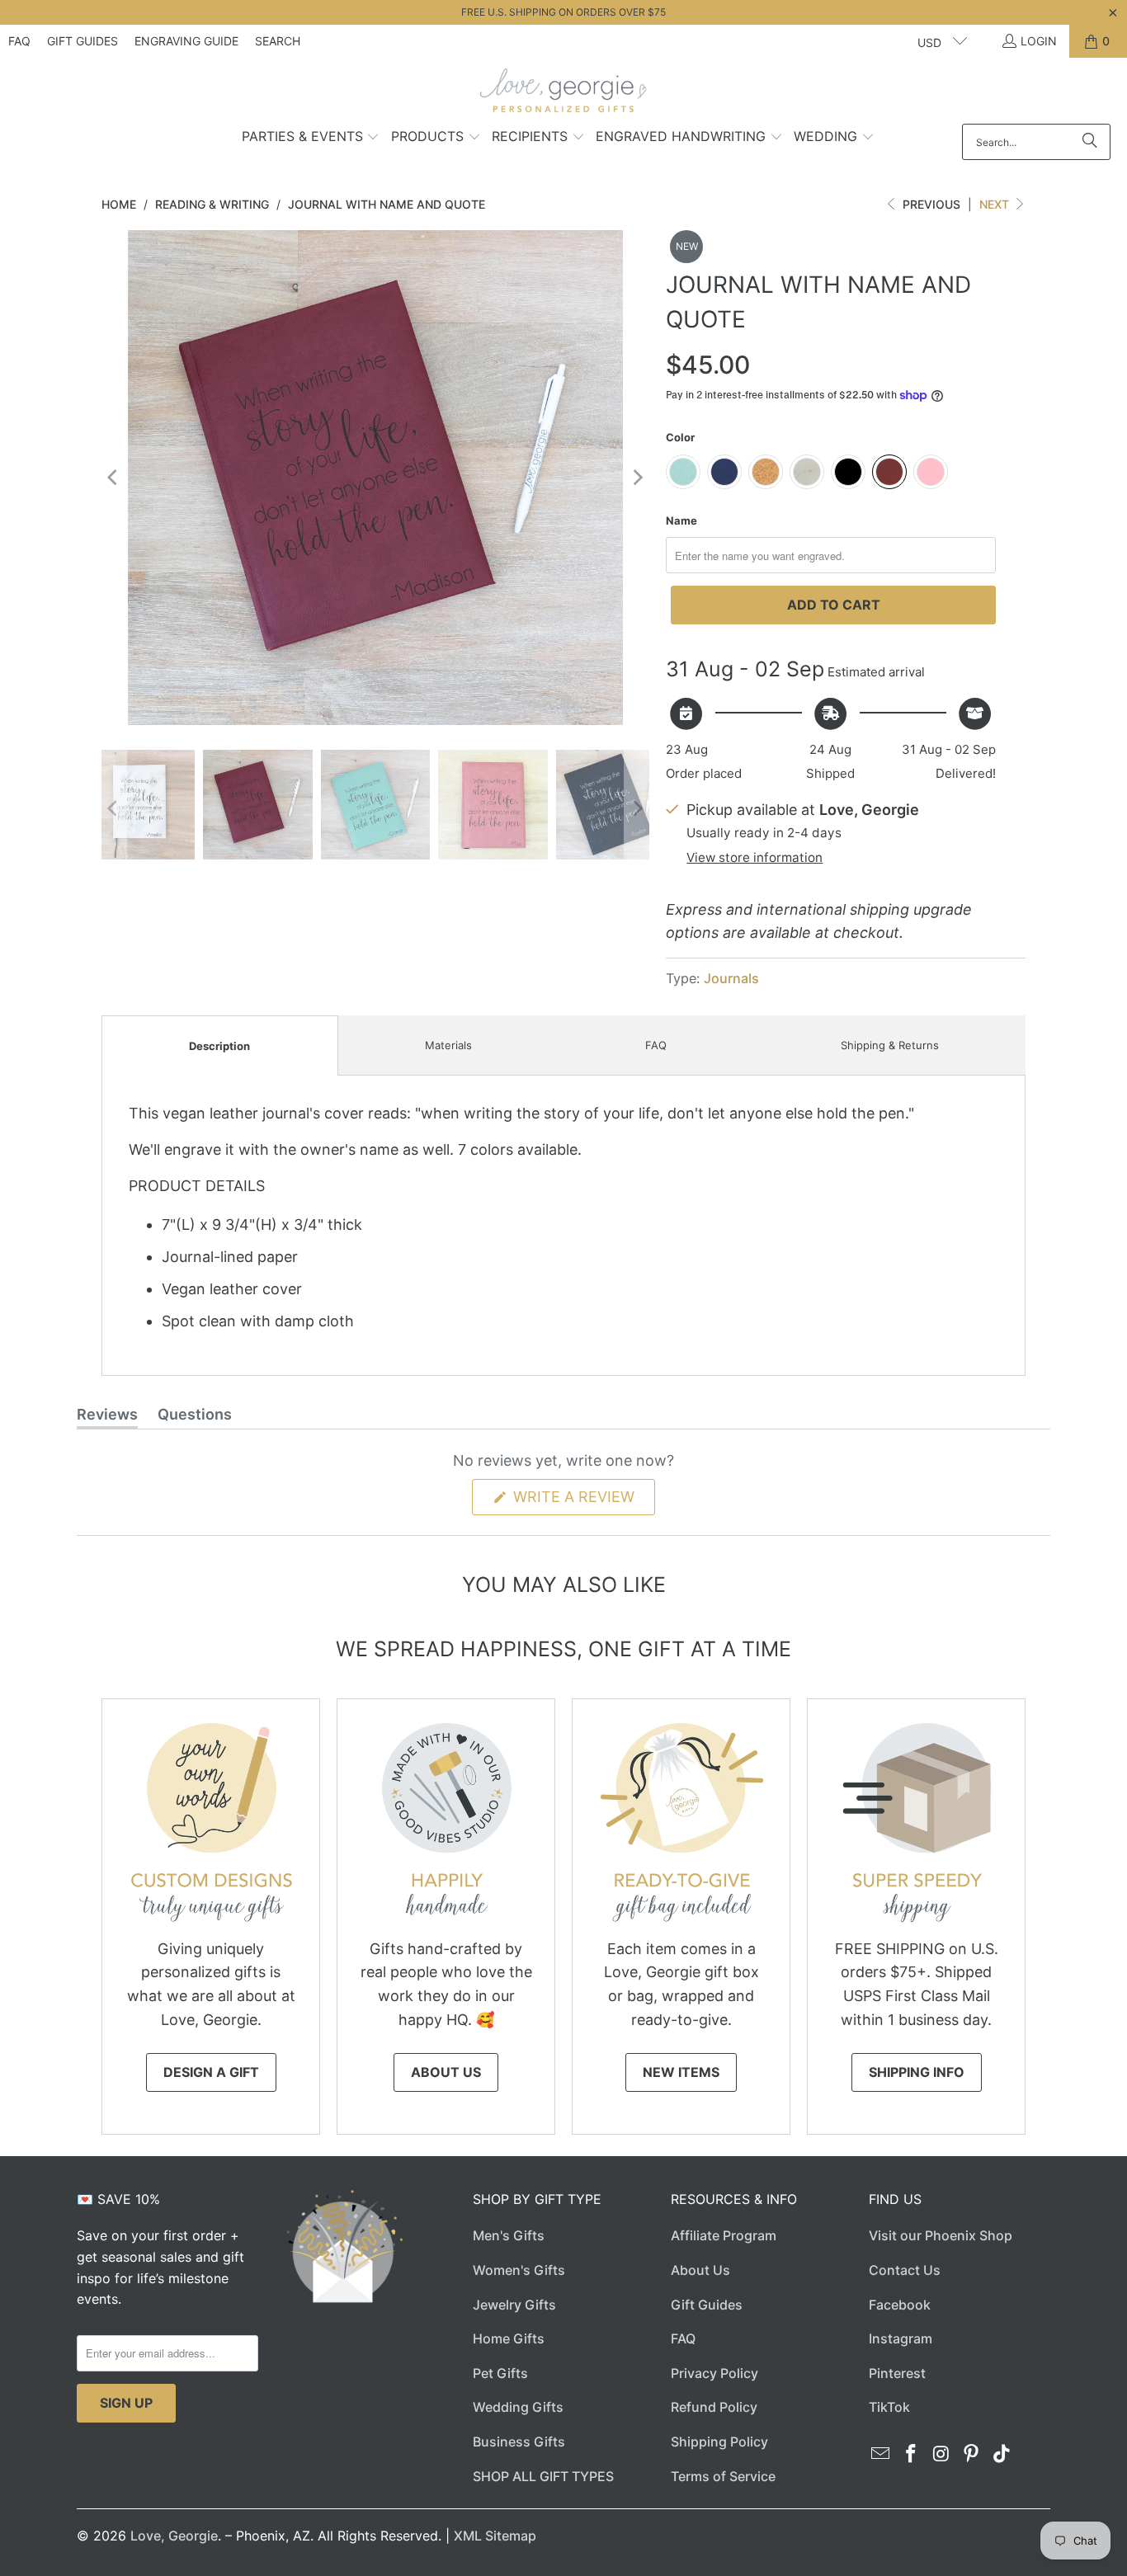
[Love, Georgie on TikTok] (1002, 2454)
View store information (754, 857)
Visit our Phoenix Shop (941, 2235)
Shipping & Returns (890, 1045)
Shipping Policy (719, 2442)
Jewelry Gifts (514, 2305)
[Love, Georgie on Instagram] (941, 2454)
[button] (311, 138)
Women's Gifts (519, 2270)
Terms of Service (723, 2476)
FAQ (19, 41)
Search (278, 41)
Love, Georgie (174, 2536)
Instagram (901, 2338)
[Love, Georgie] (564, 95)
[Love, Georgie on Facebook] (912, 2454)
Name (681, 520)
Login (1039, 41)
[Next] (637, 478)
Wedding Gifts (518, 2407)
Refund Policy (714, 2407)
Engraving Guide (186, 41)
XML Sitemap (495, 2536)
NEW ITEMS (681, 2072)
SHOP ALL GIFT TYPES (543, 2476)
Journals (731, 978)
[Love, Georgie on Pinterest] (972, 2454)
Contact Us (905, 2270)
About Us (446, 2072)
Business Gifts (519, 2442)
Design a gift (211, 2072)
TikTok (889, 2407)
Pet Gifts (500, 2373)
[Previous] (114, 478)
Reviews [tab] (107, 1417)
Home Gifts (509, 2338)
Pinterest (897, 2373)
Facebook (900, 2305)
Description (219, 1046)
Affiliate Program (724, 2235)
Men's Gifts (509, 2235)
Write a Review (582, 1501)
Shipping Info (917, 2072)
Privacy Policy (714, 2373)
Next (996, 204)
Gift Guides (83, 41)
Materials (448, 1045)
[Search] (1090, 142)
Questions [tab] (195, 1417)
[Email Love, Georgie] (881, 2454)
